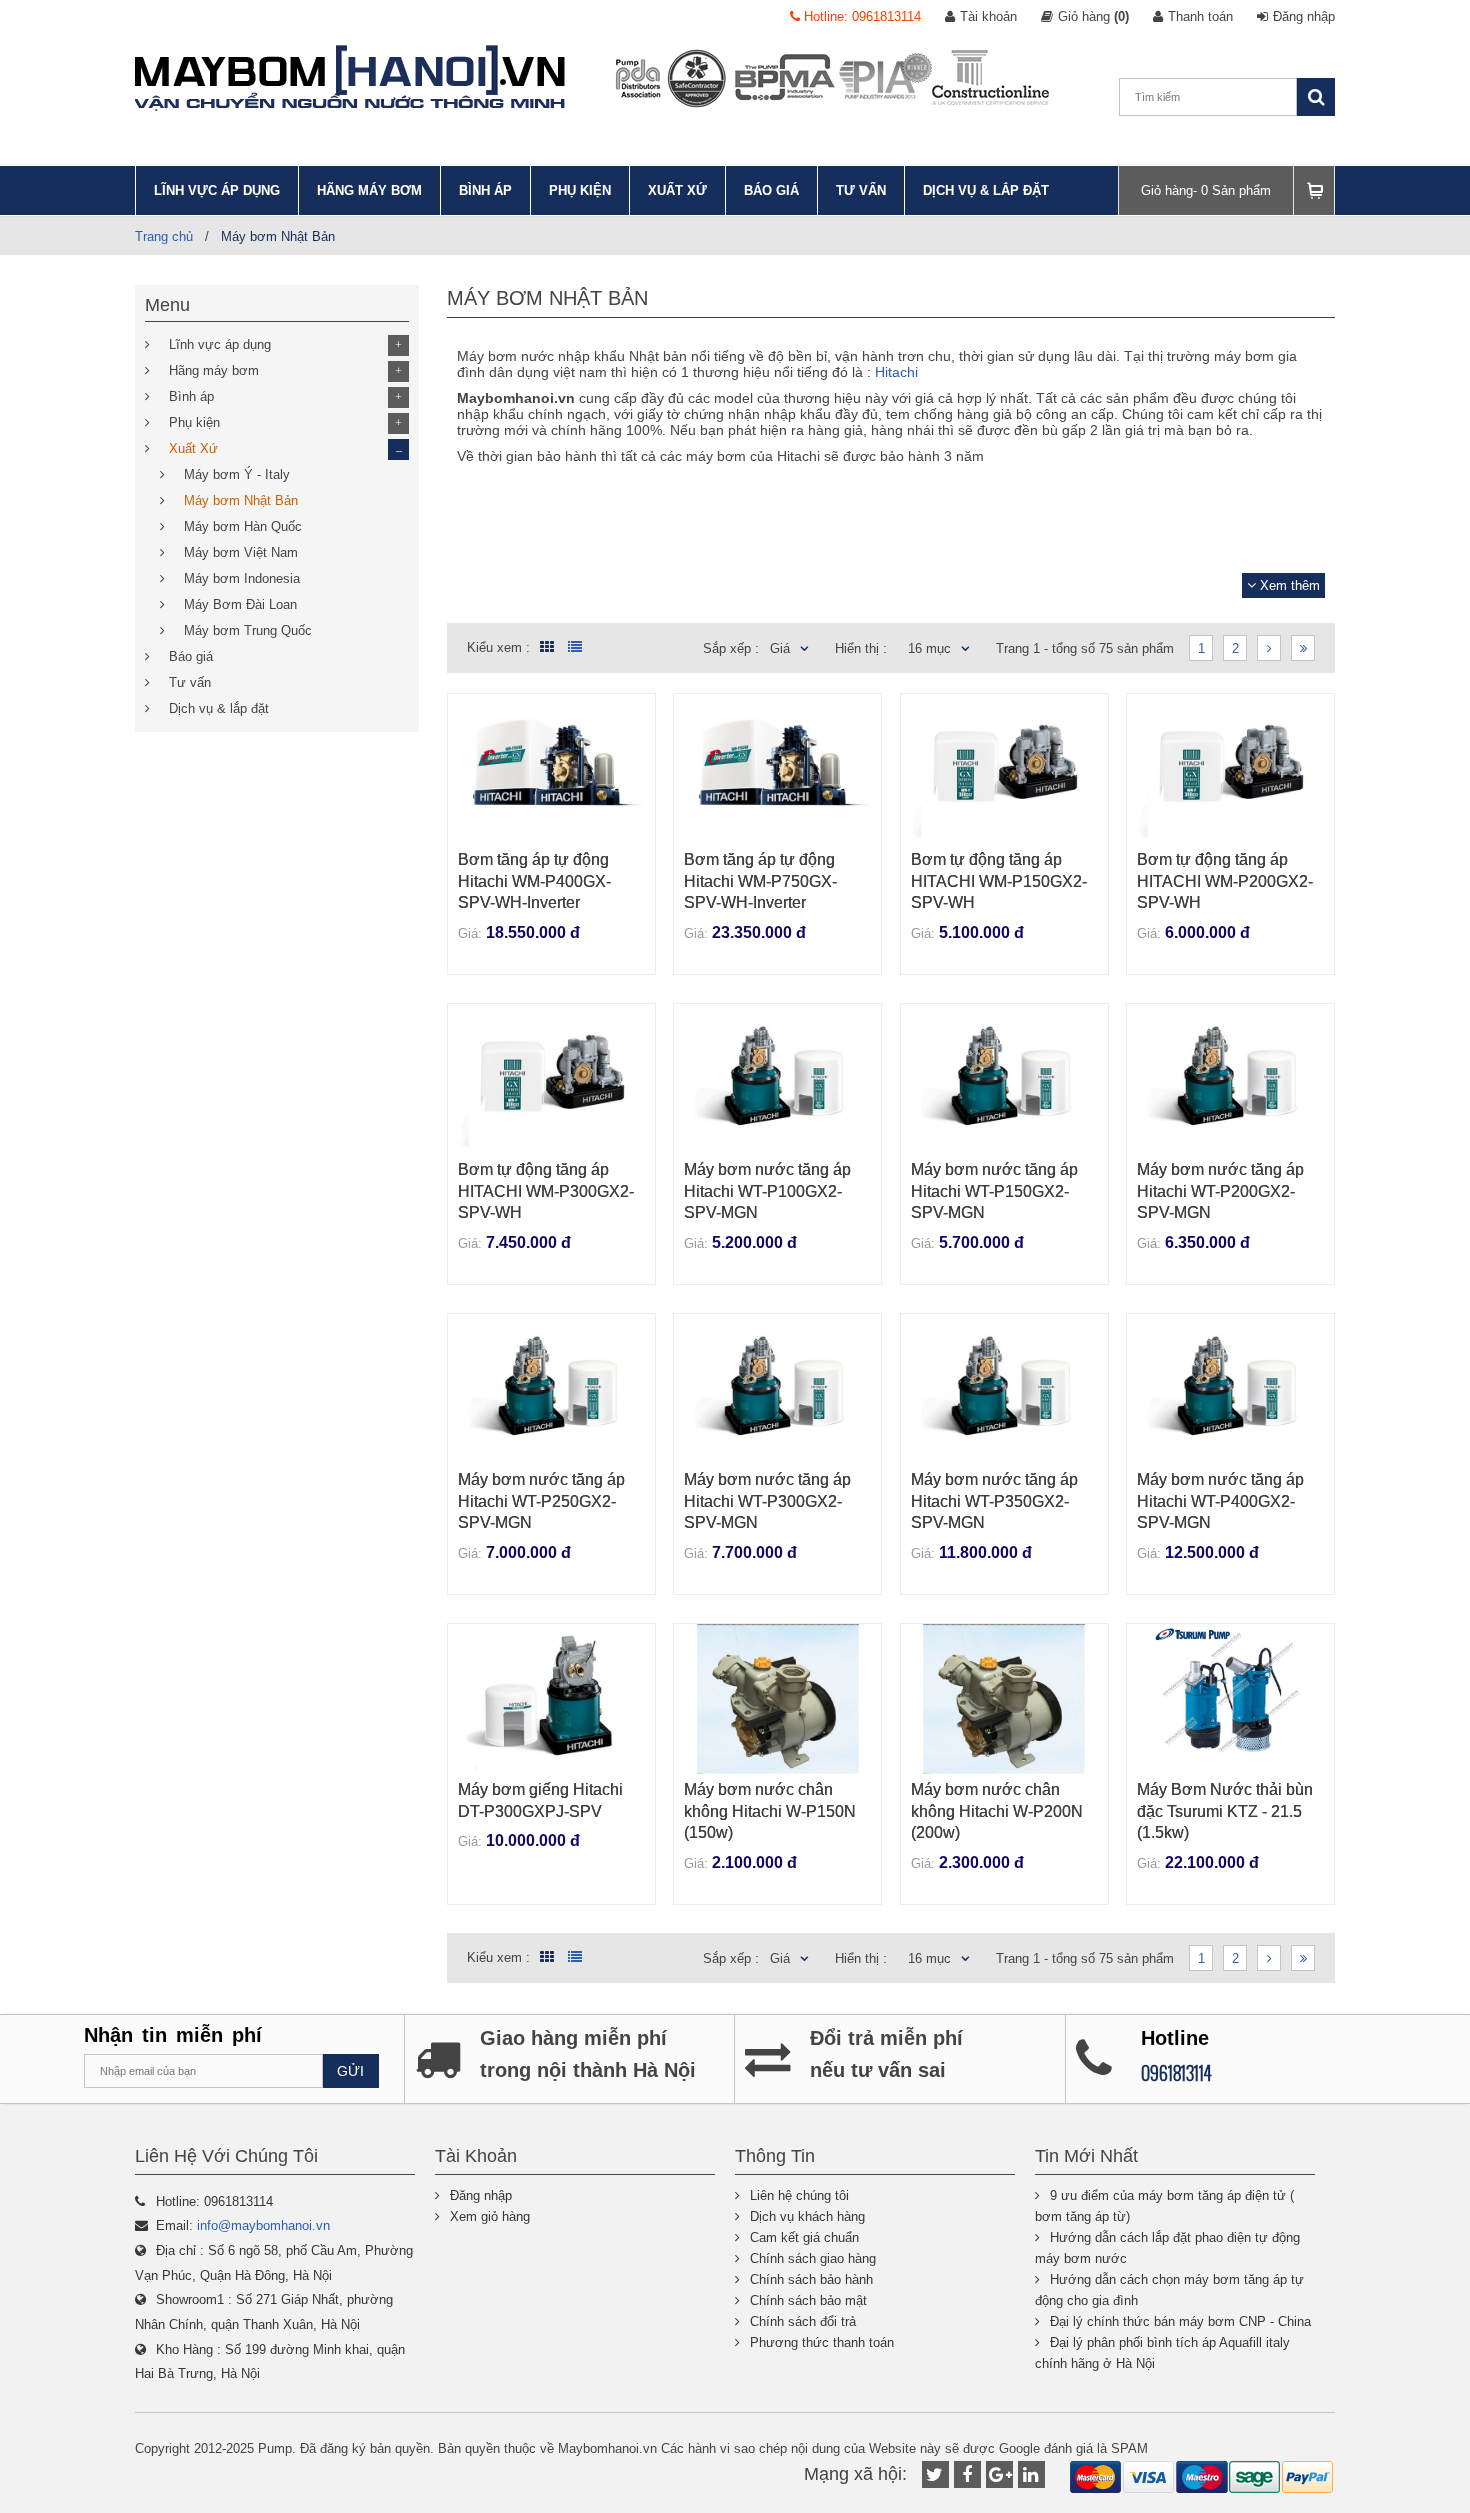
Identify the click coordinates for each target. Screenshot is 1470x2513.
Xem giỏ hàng (490, 2216)
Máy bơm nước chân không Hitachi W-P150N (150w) (770, 1811)
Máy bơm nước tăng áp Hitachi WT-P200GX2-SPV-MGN (1220, 1191)
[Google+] (999, 2474)
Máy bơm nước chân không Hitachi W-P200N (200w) (997, 1811)
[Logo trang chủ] (350, 78)
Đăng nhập (1304, 16)
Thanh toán (1200, 16)
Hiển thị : (861, 648)
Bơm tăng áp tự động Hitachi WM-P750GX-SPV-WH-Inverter (760, 881)
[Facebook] (967, 2474)
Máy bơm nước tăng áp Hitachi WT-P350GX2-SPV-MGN (994, 1501)
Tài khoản (988, 16)
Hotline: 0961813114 (860, 16)
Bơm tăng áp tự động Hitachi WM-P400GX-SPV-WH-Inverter (534, 881)
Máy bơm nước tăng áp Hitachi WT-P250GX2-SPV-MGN (541, 1501)
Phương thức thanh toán (822, 2342)
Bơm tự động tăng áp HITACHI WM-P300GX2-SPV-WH (546, 1191)
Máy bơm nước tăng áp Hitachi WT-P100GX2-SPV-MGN (767, 1191)
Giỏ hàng (1093, 16)
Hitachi (896, 372)
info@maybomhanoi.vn (263, 2225)
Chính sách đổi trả (803, 2321)
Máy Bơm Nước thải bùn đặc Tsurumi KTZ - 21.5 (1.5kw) (1225, 1811)
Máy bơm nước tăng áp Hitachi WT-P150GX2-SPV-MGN (994, 1191)
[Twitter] (935, 2474)
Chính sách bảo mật (808, 2300)
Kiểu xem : (498, 647)
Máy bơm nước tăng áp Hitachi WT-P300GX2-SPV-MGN (767, 1501)
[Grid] (544, 647)
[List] (575, 647)
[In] (1031, 2474)
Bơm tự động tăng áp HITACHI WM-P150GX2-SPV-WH (999, 881)
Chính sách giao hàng (813, 2258)
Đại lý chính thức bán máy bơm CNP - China (1180, 2321)
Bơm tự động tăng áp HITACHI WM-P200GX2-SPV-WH (1225, 881)
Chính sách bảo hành (811, 2279)
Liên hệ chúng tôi (799, 2195)
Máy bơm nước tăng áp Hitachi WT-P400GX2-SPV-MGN (1220, 1501)
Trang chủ (164, 236)
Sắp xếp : (731, 648)
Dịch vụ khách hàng (807, 2216)
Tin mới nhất (1086, 2156)
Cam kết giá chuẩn (804, 2237)
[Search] (1316, 97)
